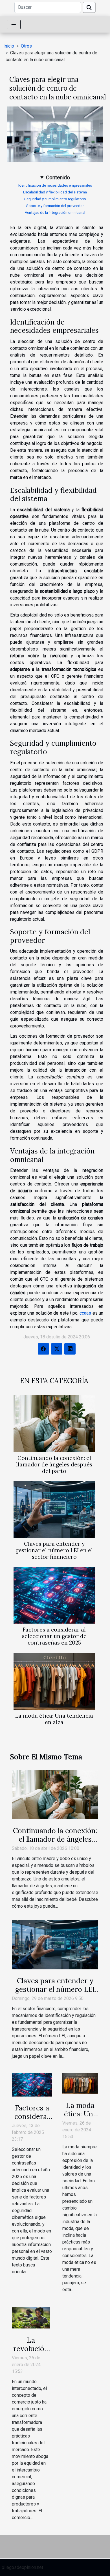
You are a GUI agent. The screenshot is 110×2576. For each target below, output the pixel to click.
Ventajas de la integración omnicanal (55, 213)
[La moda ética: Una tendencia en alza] (54, 1681)
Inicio (9, 46)
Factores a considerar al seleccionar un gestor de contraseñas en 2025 (54, 1636)
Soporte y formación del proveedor (55, 206)
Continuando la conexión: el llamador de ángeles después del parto (54, 1464)
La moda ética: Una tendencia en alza (54, 1719)
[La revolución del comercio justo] (31, 2317)
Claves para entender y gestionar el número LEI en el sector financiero (54, 1550)
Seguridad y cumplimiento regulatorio (55, 199)
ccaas (85, 1313)
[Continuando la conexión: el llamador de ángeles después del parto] (54, 1424)
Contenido (58, 177)
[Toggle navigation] (14, 24)
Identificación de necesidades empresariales (55, 185)
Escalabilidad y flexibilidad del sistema (55, 192)
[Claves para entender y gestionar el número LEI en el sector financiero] (54, 1509)
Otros (26, 46)
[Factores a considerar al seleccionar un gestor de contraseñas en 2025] (54, 1595)
